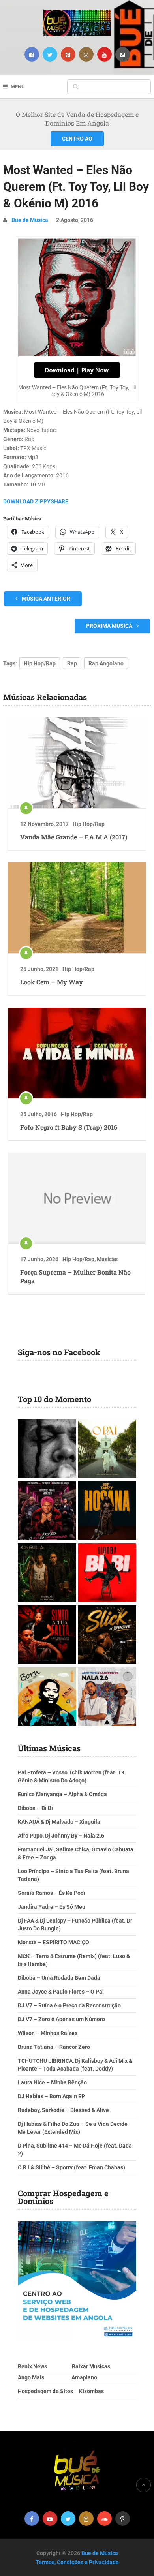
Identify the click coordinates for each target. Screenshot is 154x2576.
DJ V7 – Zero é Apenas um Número (61, 2019)
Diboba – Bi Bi (35, 1808)
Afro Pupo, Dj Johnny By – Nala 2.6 (61, 1836)
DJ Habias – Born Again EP (51, 2096)
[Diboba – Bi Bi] (107, 1574)
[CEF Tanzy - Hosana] (107, 1512)
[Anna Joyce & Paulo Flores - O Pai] (107, 1450)
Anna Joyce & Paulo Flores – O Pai (61, 1992)
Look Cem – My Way (52, 982)
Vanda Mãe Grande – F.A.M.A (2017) (74, 837)
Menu (18, 87)
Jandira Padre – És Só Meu (52, 1907)
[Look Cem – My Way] (77, 908)
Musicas (107, 1259)
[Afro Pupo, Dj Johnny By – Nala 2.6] (107, 1698)
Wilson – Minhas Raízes (48, 2033)
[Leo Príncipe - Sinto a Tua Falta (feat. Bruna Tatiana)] (47, 1636)
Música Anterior (45, 599)
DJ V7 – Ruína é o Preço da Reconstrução (69, 2005)
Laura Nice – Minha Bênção (52, 2082)
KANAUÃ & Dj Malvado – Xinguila (59, 1822)
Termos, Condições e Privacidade (77, 2562)
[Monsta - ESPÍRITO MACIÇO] (47, 1450)
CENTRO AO (77, 139)
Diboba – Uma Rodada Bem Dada (59, 1978)
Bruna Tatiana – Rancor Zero (54, 2047)
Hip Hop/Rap (40, 663)
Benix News (32, 2366)
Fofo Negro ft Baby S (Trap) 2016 (69, 1127)
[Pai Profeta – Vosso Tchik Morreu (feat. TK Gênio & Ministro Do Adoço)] (47, 1512)
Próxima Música (110, 626)
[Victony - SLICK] (107, 1636)
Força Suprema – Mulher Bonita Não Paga (75, 1276)
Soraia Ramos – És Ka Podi (52, 1893)
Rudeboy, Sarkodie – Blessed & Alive (63, 2110)
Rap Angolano (106, 663)
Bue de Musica (30, 220)
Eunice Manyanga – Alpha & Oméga (62, 1794)
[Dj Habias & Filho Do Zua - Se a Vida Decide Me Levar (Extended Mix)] (47, 1698)
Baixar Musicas (91, 2366)
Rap (72, 663)
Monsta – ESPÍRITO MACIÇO (54, 1942)
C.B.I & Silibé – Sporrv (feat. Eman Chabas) (71, 2167)
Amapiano (84, 2377)
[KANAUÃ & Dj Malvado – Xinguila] (47, 1574)
